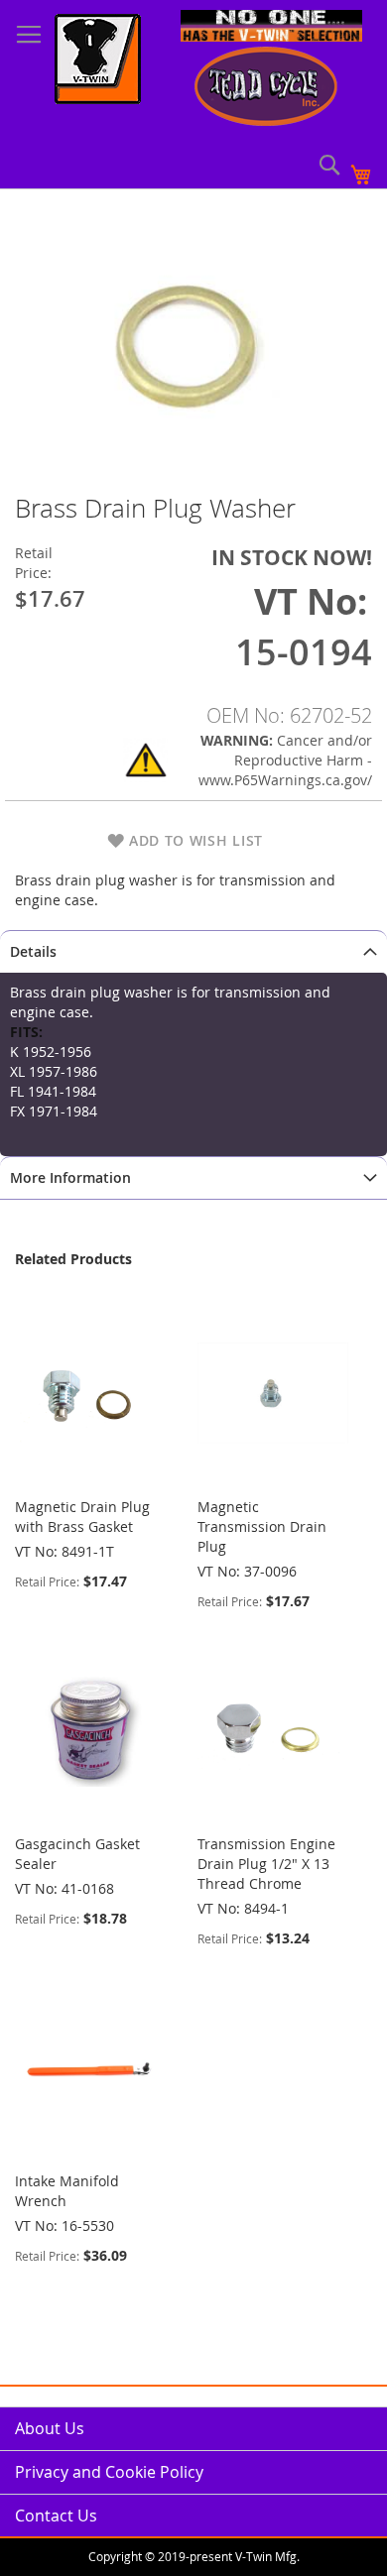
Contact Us (56, 2516)
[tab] (193, 951)
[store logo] (98, 61)
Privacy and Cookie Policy (109, 2472)
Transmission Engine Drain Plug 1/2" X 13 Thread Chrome (266, 1864)
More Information (70, 1177)
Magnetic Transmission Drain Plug (262, 1526)
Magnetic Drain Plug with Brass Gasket (82, 1517)
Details (33, 951)
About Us (50, 2428)
